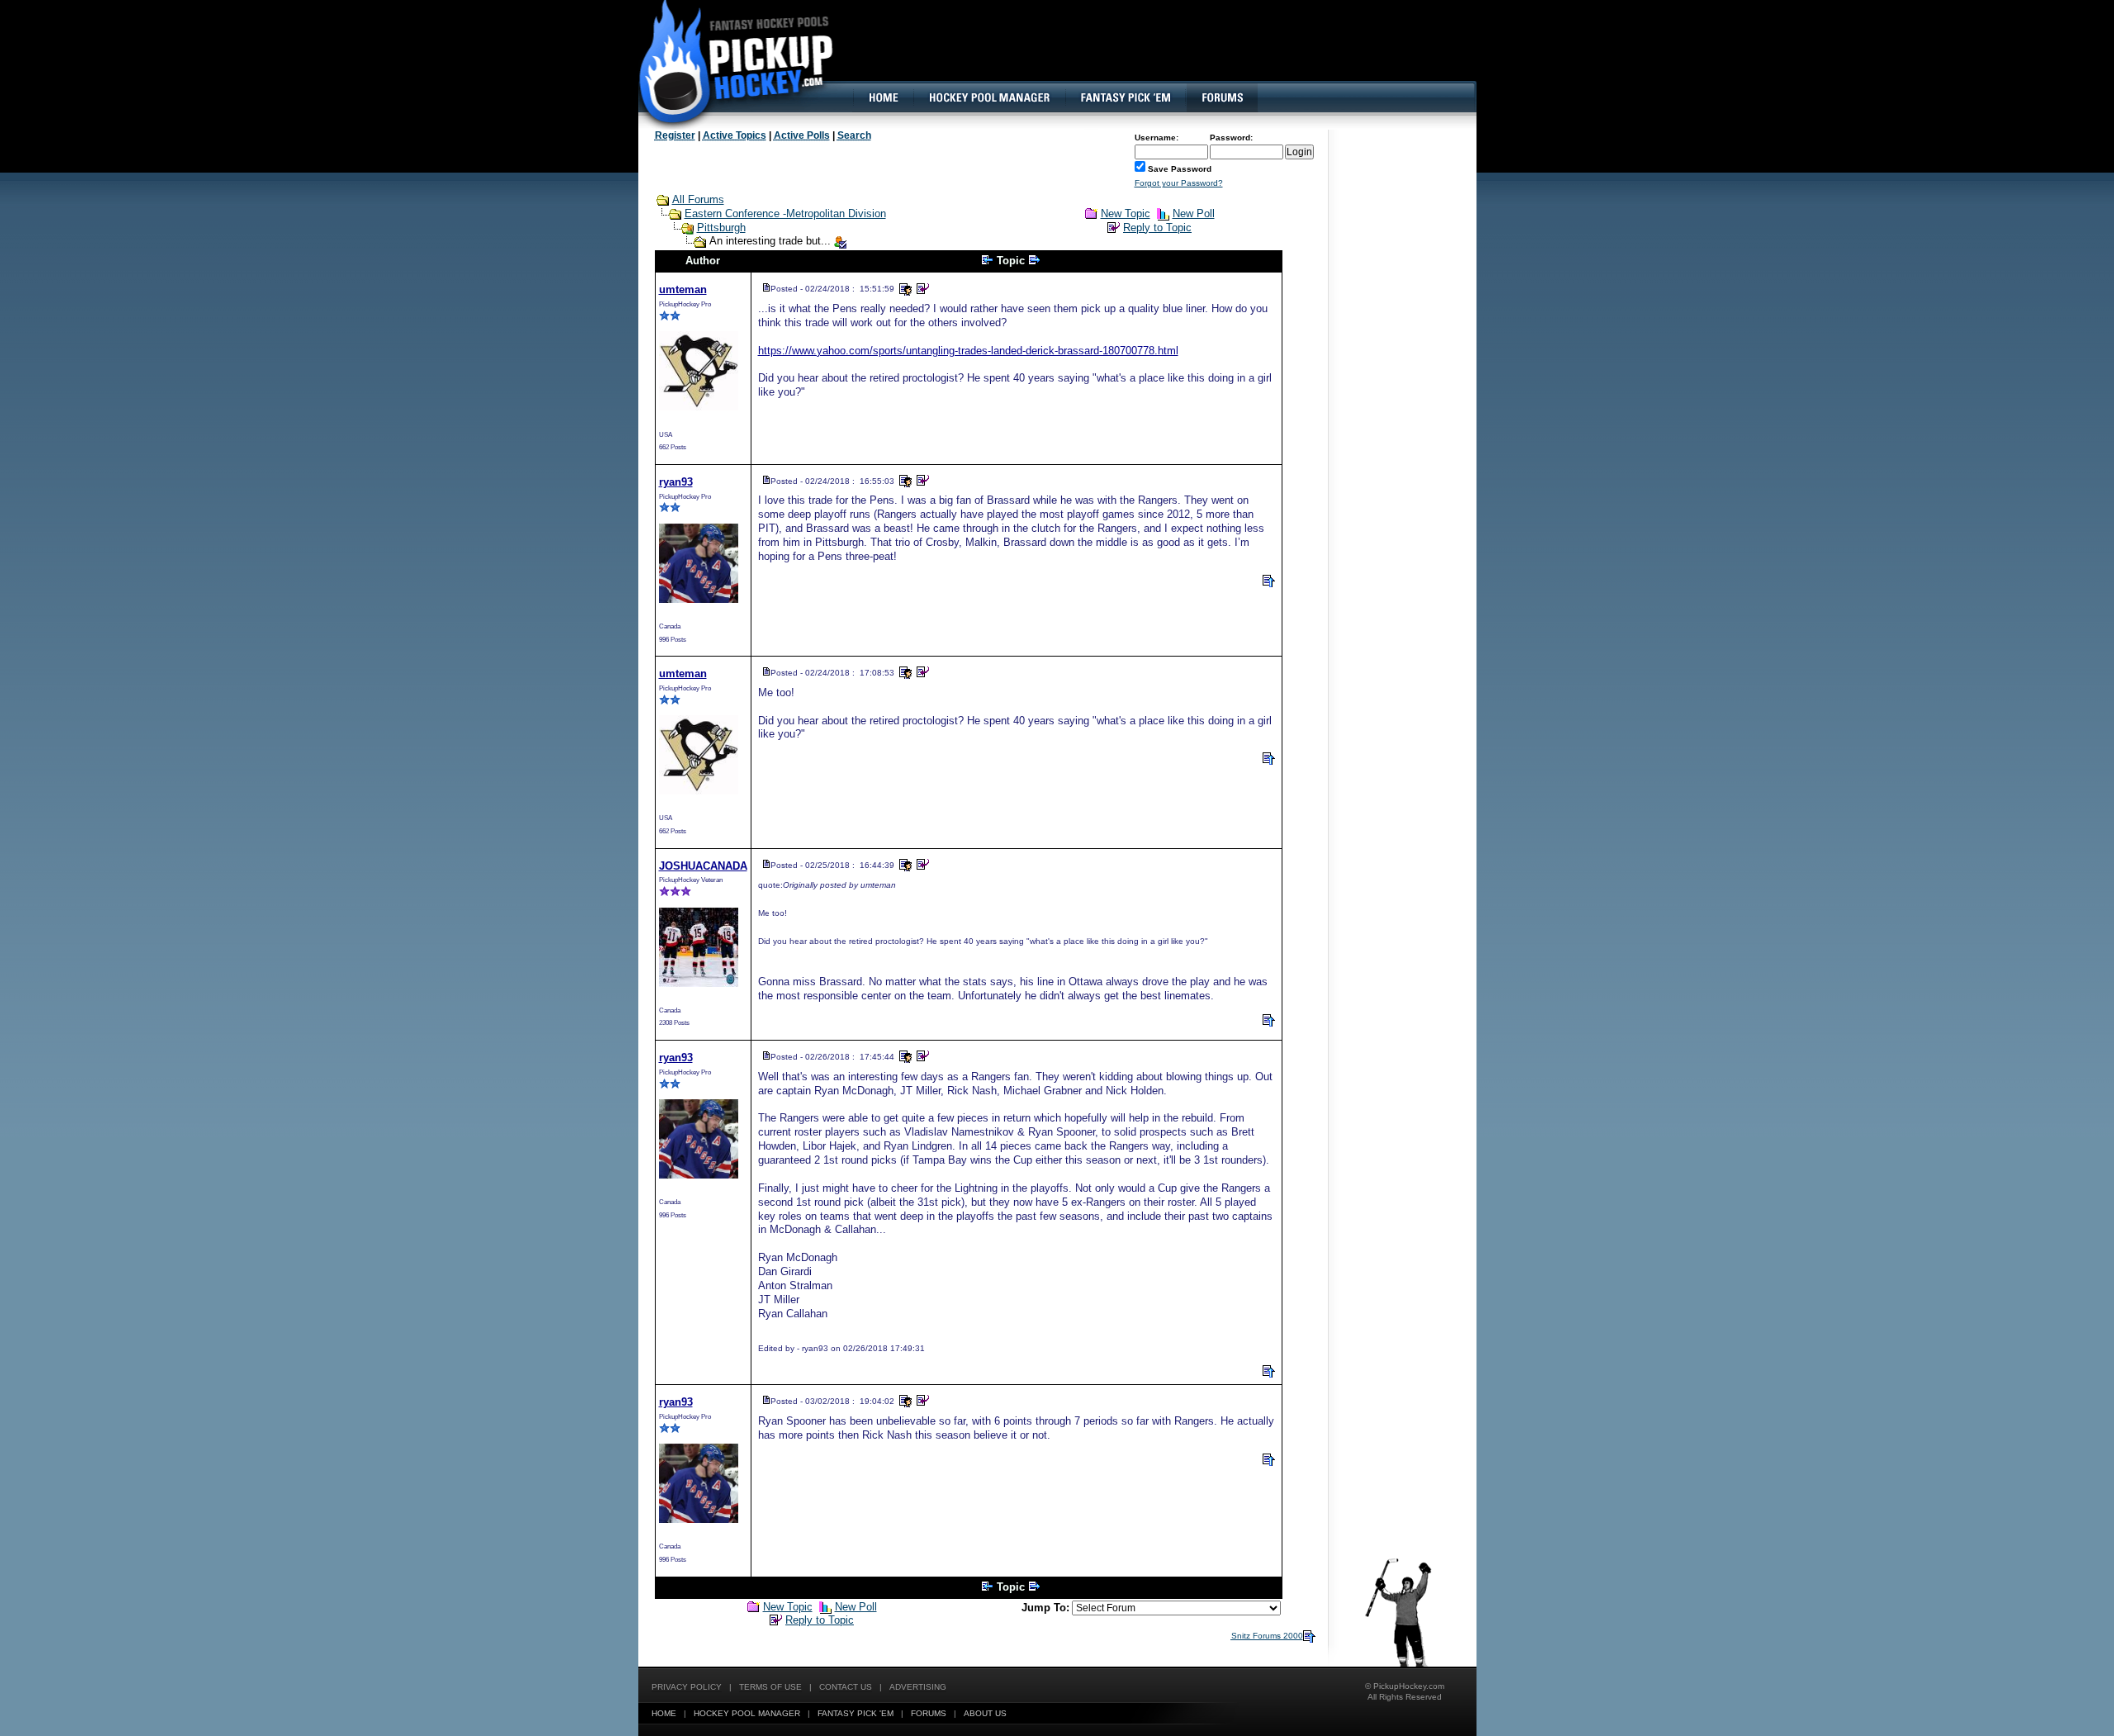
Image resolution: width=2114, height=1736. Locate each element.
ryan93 (676, 482)
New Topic (1126, 213)
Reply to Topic (1157, 228)
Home (664, 1713)
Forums (929, 1713)
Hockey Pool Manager (747, 1713)
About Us (985, 1713)
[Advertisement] (1175, 54)
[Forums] (1222, 97)
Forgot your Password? (1179, 183)
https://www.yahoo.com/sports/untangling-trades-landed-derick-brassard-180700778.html (968, 351)
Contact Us (846, 1687)
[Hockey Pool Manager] (989, 97)
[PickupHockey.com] (727, 62)
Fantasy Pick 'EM (856, 1713)
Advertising (918, 1687)
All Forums (698, 199)
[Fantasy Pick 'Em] (1125, 97)
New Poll (1194, 213)
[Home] (883, 97)
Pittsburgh (721, 228)
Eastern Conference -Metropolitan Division (785, 213)
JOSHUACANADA (703, 866)
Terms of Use (770, 1687)
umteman (683, 289)
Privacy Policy (687, 1687)
